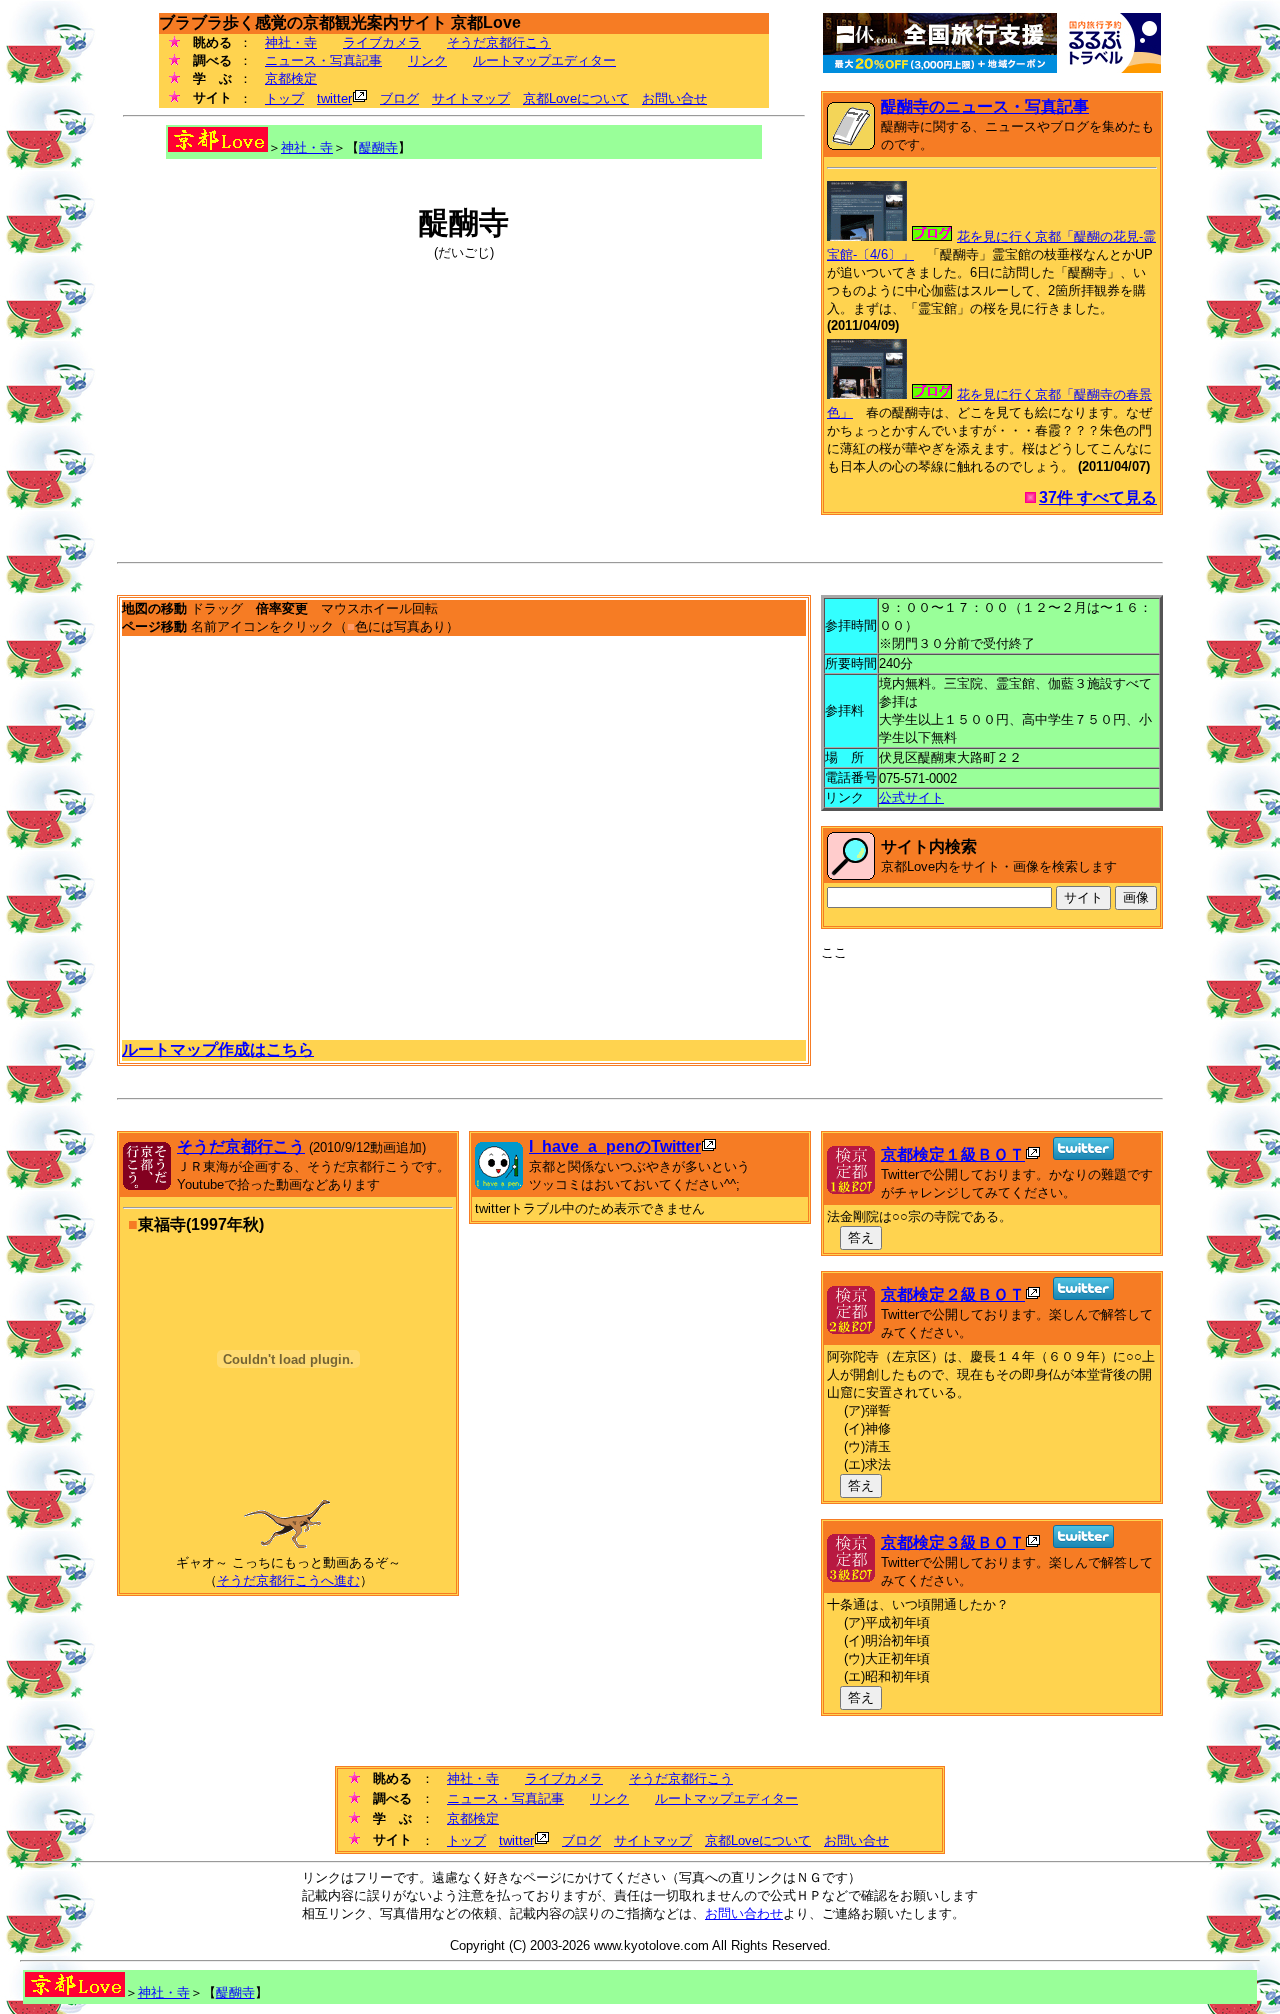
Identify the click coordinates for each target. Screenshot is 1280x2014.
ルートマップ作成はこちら (218, 1049)
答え (861, 1237)
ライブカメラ (382, 42)
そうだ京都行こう (499, 42)
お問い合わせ (744, 1913)
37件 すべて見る (1098, 497)
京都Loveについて (576, 98)
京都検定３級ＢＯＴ (953, 1542)
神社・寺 (291, 42)
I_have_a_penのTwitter (615, 1146)
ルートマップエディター (544, 60)
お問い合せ (674, 98)
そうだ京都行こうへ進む (288, 1580)
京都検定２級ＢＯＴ (953, 1294)
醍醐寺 (378, 147)
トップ (284, 98)
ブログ (399, 98)
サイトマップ (471, 98)
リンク (427, 60)
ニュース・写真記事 (323, 60)
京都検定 (291, 78)
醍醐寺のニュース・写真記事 (985, 106)
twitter (334, 98)
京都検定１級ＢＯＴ (953, 1154)
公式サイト (911, 797)
